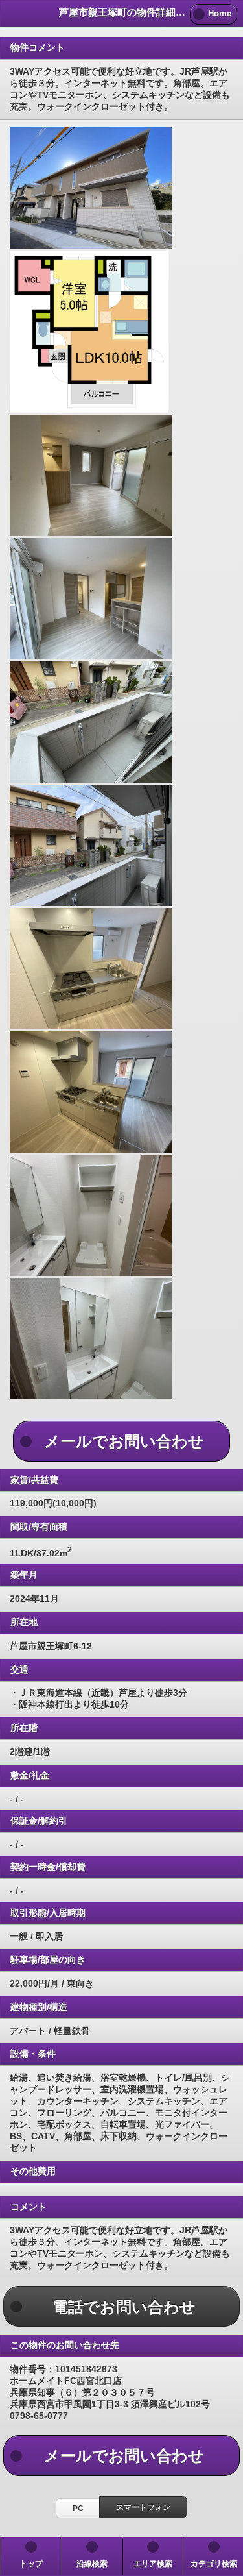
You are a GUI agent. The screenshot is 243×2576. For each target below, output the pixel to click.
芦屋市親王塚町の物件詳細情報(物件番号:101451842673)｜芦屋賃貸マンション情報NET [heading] (122, 12)
